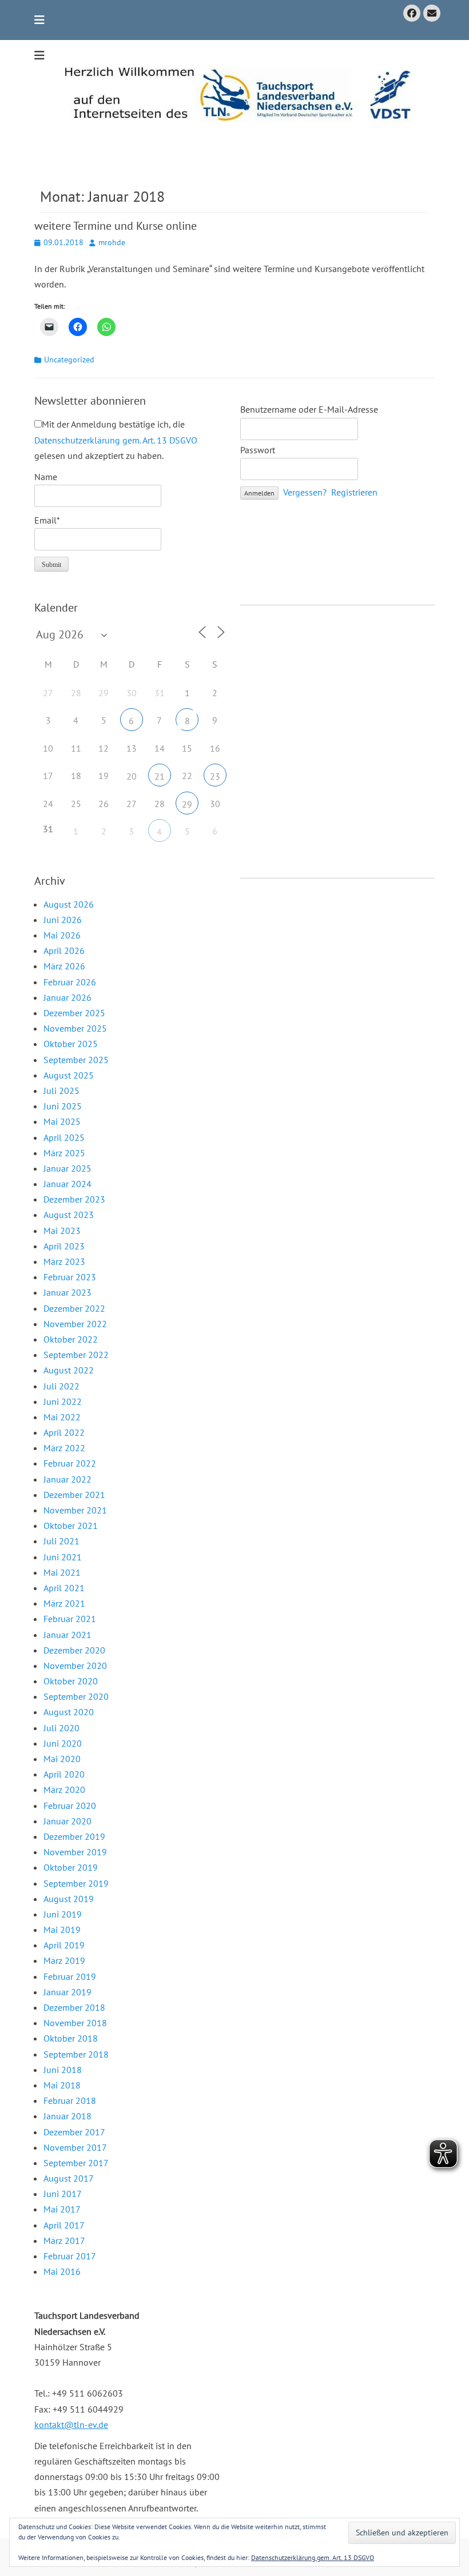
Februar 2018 (70, 2100)
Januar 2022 (67, 1479)
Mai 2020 (62, 1759)
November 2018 (75, 2023)
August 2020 (69, 1712)
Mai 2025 (62, 1121)
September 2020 (76, 1696)
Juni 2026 (63, 920)
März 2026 (64, 966)
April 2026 (64, 950)
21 (160, 776)
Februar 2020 (70, 1806)
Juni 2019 (63, 1914)
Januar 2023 (67, 1292)
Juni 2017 (63, 2194)
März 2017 (64, 2240)
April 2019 (64, 1945)
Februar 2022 (70, 1463)
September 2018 (76, 2054)
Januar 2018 (67, 2116)
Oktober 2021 (71, 1525)
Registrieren (354, 492)
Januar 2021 (67, 1635)
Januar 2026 (67, 997)
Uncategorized (69, 360)
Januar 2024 (67, 1184)
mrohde (112, 242)
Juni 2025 (63, 1106)
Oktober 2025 (71, 1044)
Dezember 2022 (74, 1308)
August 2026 (69, 904)
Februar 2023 (70, 1277)
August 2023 (69, 1215)
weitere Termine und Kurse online (116, 226)
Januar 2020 (67, 1821)
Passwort (258, 450)
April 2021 (64, 1588)
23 (215, 776)
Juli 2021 (61, 1541)
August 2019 (69, 1899)
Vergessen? (305, 492)
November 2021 (75, 1510)
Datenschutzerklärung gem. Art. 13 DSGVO (116, 440)
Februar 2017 (70, 2256)
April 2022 (64, 1432)
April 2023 (64, 1246)
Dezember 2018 (74, 2007)
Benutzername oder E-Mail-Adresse (309, 409)
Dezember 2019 (74, 1836)
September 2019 (76, 1883)
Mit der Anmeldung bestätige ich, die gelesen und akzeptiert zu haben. (116, 440)
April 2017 (64, 2225)
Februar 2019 (70, 1976)
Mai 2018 (62, 2085)
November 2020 (75, 1666)
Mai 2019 (62, 1930)
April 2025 (64, 1137)
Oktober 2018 (71, 2038)
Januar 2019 (67, 1992)
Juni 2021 (63, 1557)
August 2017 (69, 2178)
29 (187, 804)
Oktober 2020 (71, 1681)
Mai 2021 (62, 1572)
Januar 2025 (67, 1168)
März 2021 (64, 1603)
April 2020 (64, 1774)
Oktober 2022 (71, 1339)
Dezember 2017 (74, 2132)
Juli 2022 (61, 1386)
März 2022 (64, 1448)
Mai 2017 (62, 2209)
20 (132, 776)
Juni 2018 (63, 2070)
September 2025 (76, 1060)
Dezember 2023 (74, 1199)
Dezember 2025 (74, 1013)
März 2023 (64, 1261)
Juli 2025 (61, 1091)
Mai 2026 (62, 935)
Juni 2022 (63, 1401)
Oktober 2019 (71, 1867)
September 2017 (76, 2163)
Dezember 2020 (74, 1650)
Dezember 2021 (74, 1495)
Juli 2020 (61, 1728)
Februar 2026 (70, 982)
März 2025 (64, 1153)
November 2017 (75, 2147)
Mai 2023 (62, 1231)
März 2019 (64, 1960)
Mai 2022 (62, 1417)
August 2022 (69, 1370)
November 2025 (75, 1028)
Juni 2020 (63, 1743)
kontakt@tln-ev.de (71, 2425)
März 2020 (64, 1790)
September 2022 (76, 1355)
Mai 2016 (62, 2271)
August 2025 (69, 1075)
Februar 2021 (70, 1619)
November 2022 (75, 1324)
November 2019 (75, 1852)
